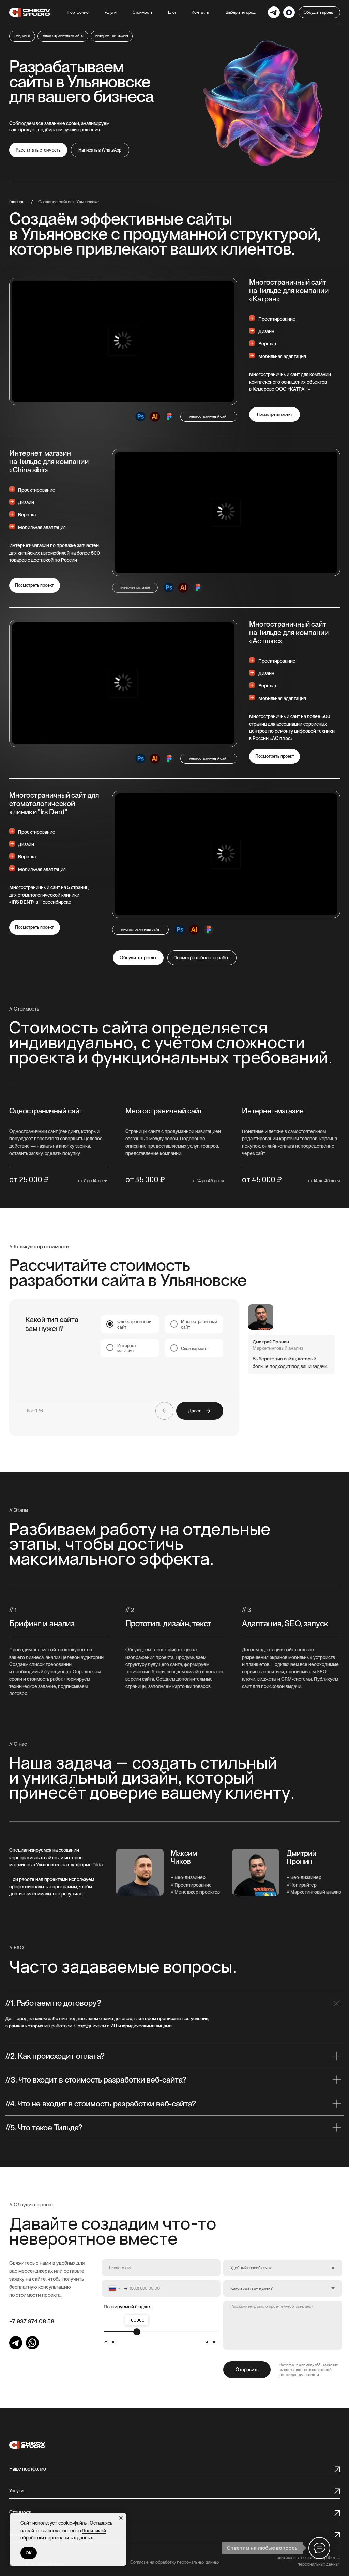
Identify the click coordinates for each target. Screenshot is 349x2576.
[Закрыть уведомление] (121, 2518)
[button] (110, 12)
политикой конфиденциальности (305, 2372)
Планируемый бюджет (128, 2307)
